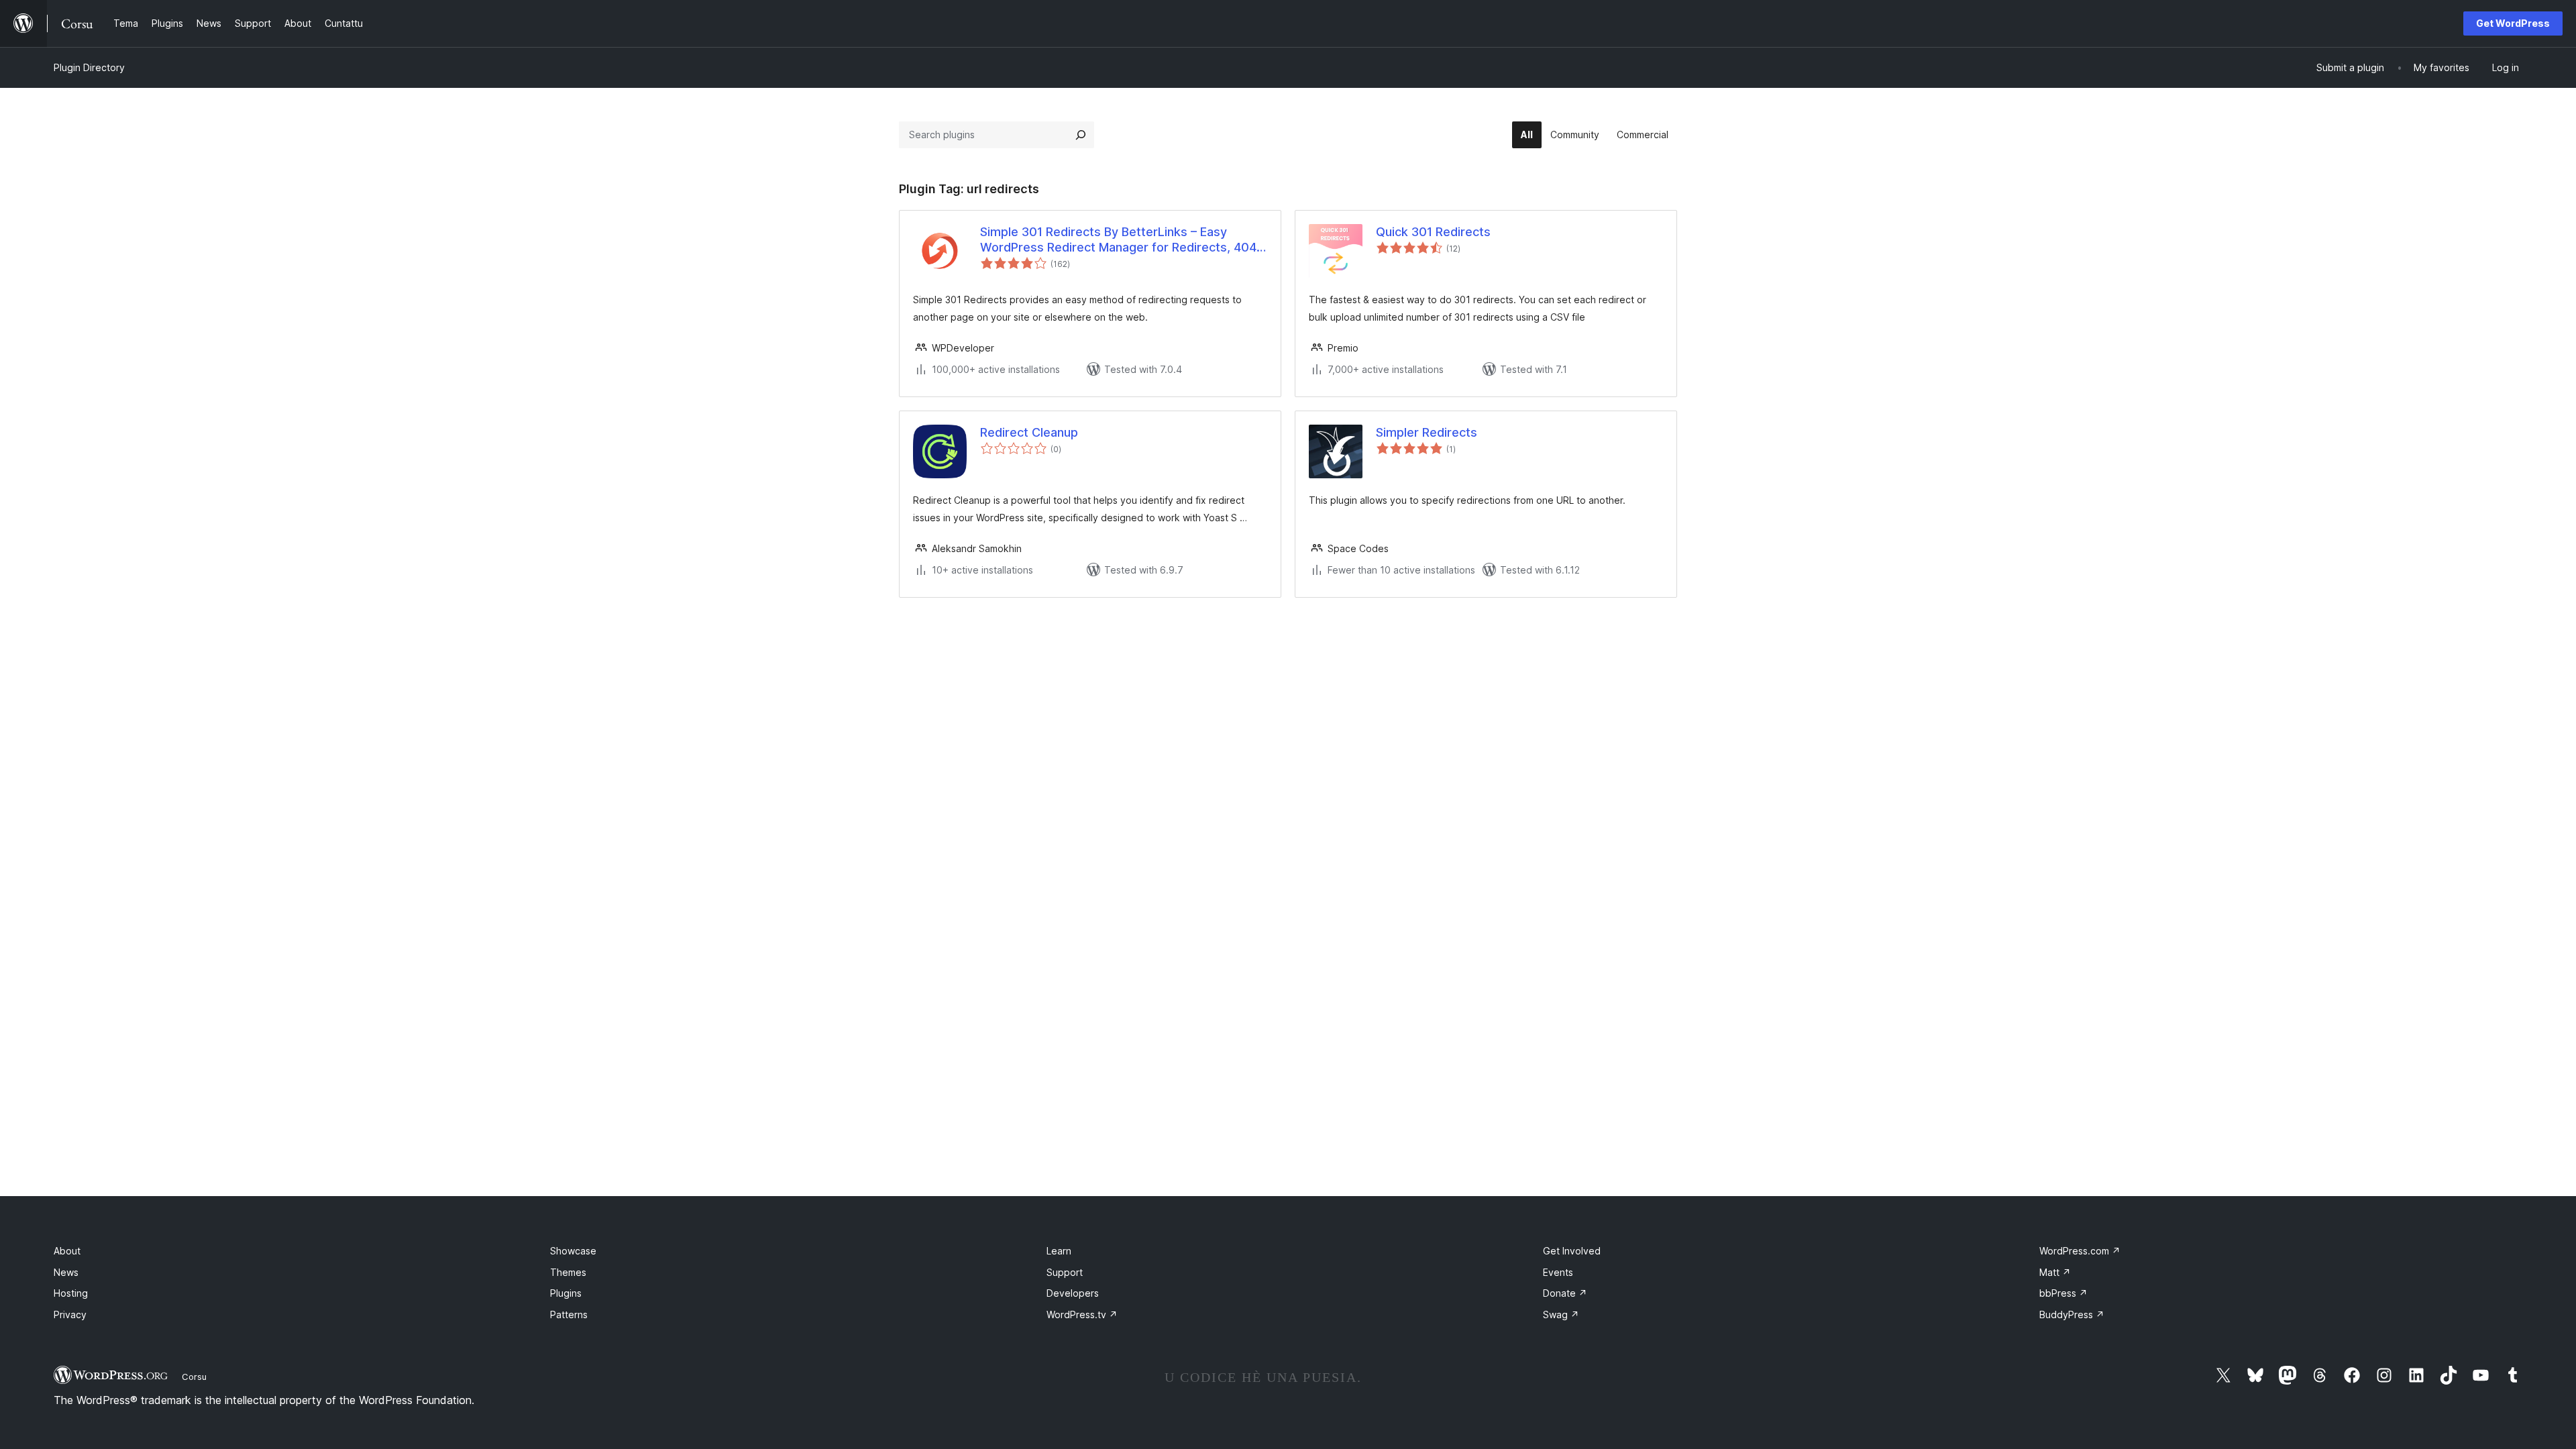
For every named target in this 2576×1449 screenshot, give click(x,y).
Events (1558, 1272)
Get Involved (1572, 1251)
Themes (568, 1272)
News (66, 1272)
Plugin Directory (89, 67)
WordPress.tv (1082, 1314)
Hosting (71, 1293)
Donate (1565, 1293)
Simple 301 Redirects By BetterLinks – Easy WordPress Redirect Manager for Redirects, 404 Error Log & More (1118, 240)
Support (1065, 1272)
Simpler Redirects (1427, 432)
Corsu (194, 1377)
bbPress (2063, 1293)
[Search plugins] (1081, 135)
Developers (1073, 1293)
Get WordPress (2513, 23)
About (67, 1251)
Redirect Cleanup (1029, 432)
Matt (2055, 1272)
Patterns (569, 1314)
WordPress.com (2080, 1251)
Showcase (573, 1251)
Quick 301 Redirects (1433, 232)
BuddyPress (2072, 1314)
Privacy (70, 1314)
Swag (1561, 1314)
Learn (1059, 1251)
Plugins (566, 1293)
